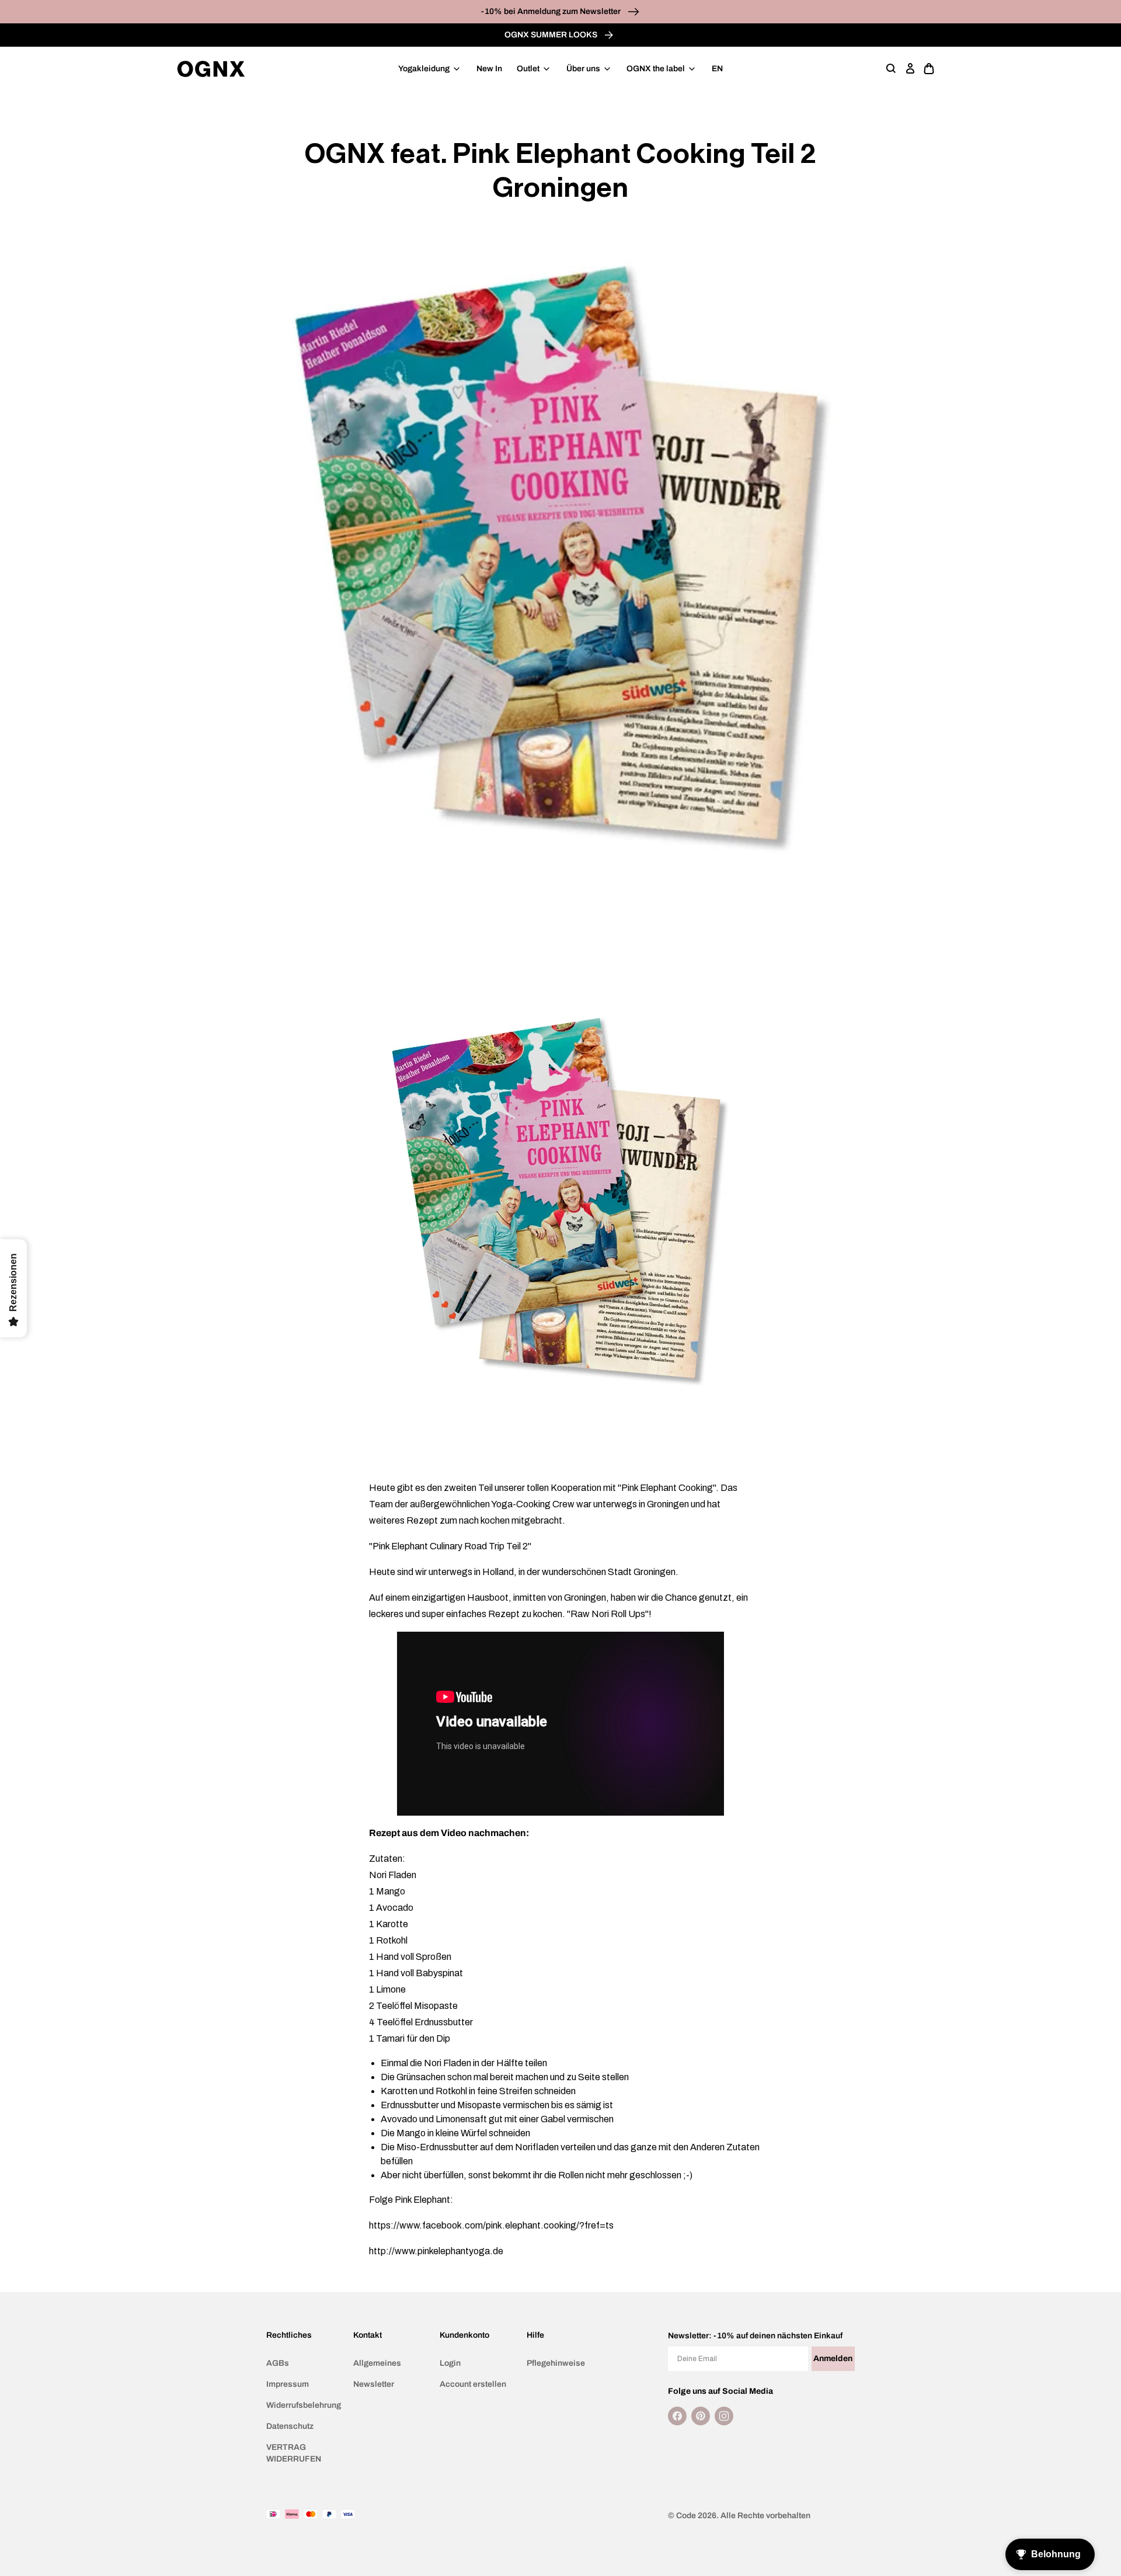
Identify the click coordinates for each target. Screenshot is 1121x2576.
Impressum (288, 2384)
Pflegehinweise (556, 2363)
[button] (892, 69)
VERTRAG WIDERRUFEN (294, 2453)
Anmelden (833, 2358)
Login (450, 2363)
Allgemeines (377, 2363)
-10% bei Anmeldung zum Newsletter (552, 11)
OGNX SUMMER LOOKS (552, 35)
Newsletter (374, 2384)
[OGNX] (211, 69)
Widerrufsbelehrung (304, 2405)
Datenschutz (290, 2426)
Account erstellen (473, 2384)
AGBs (278, 2363)
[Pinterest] (701, 2416)
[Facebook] (677, 2416)
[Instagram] (724, 2416)
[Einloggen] (910, 69)
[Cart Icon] (929, 69)
